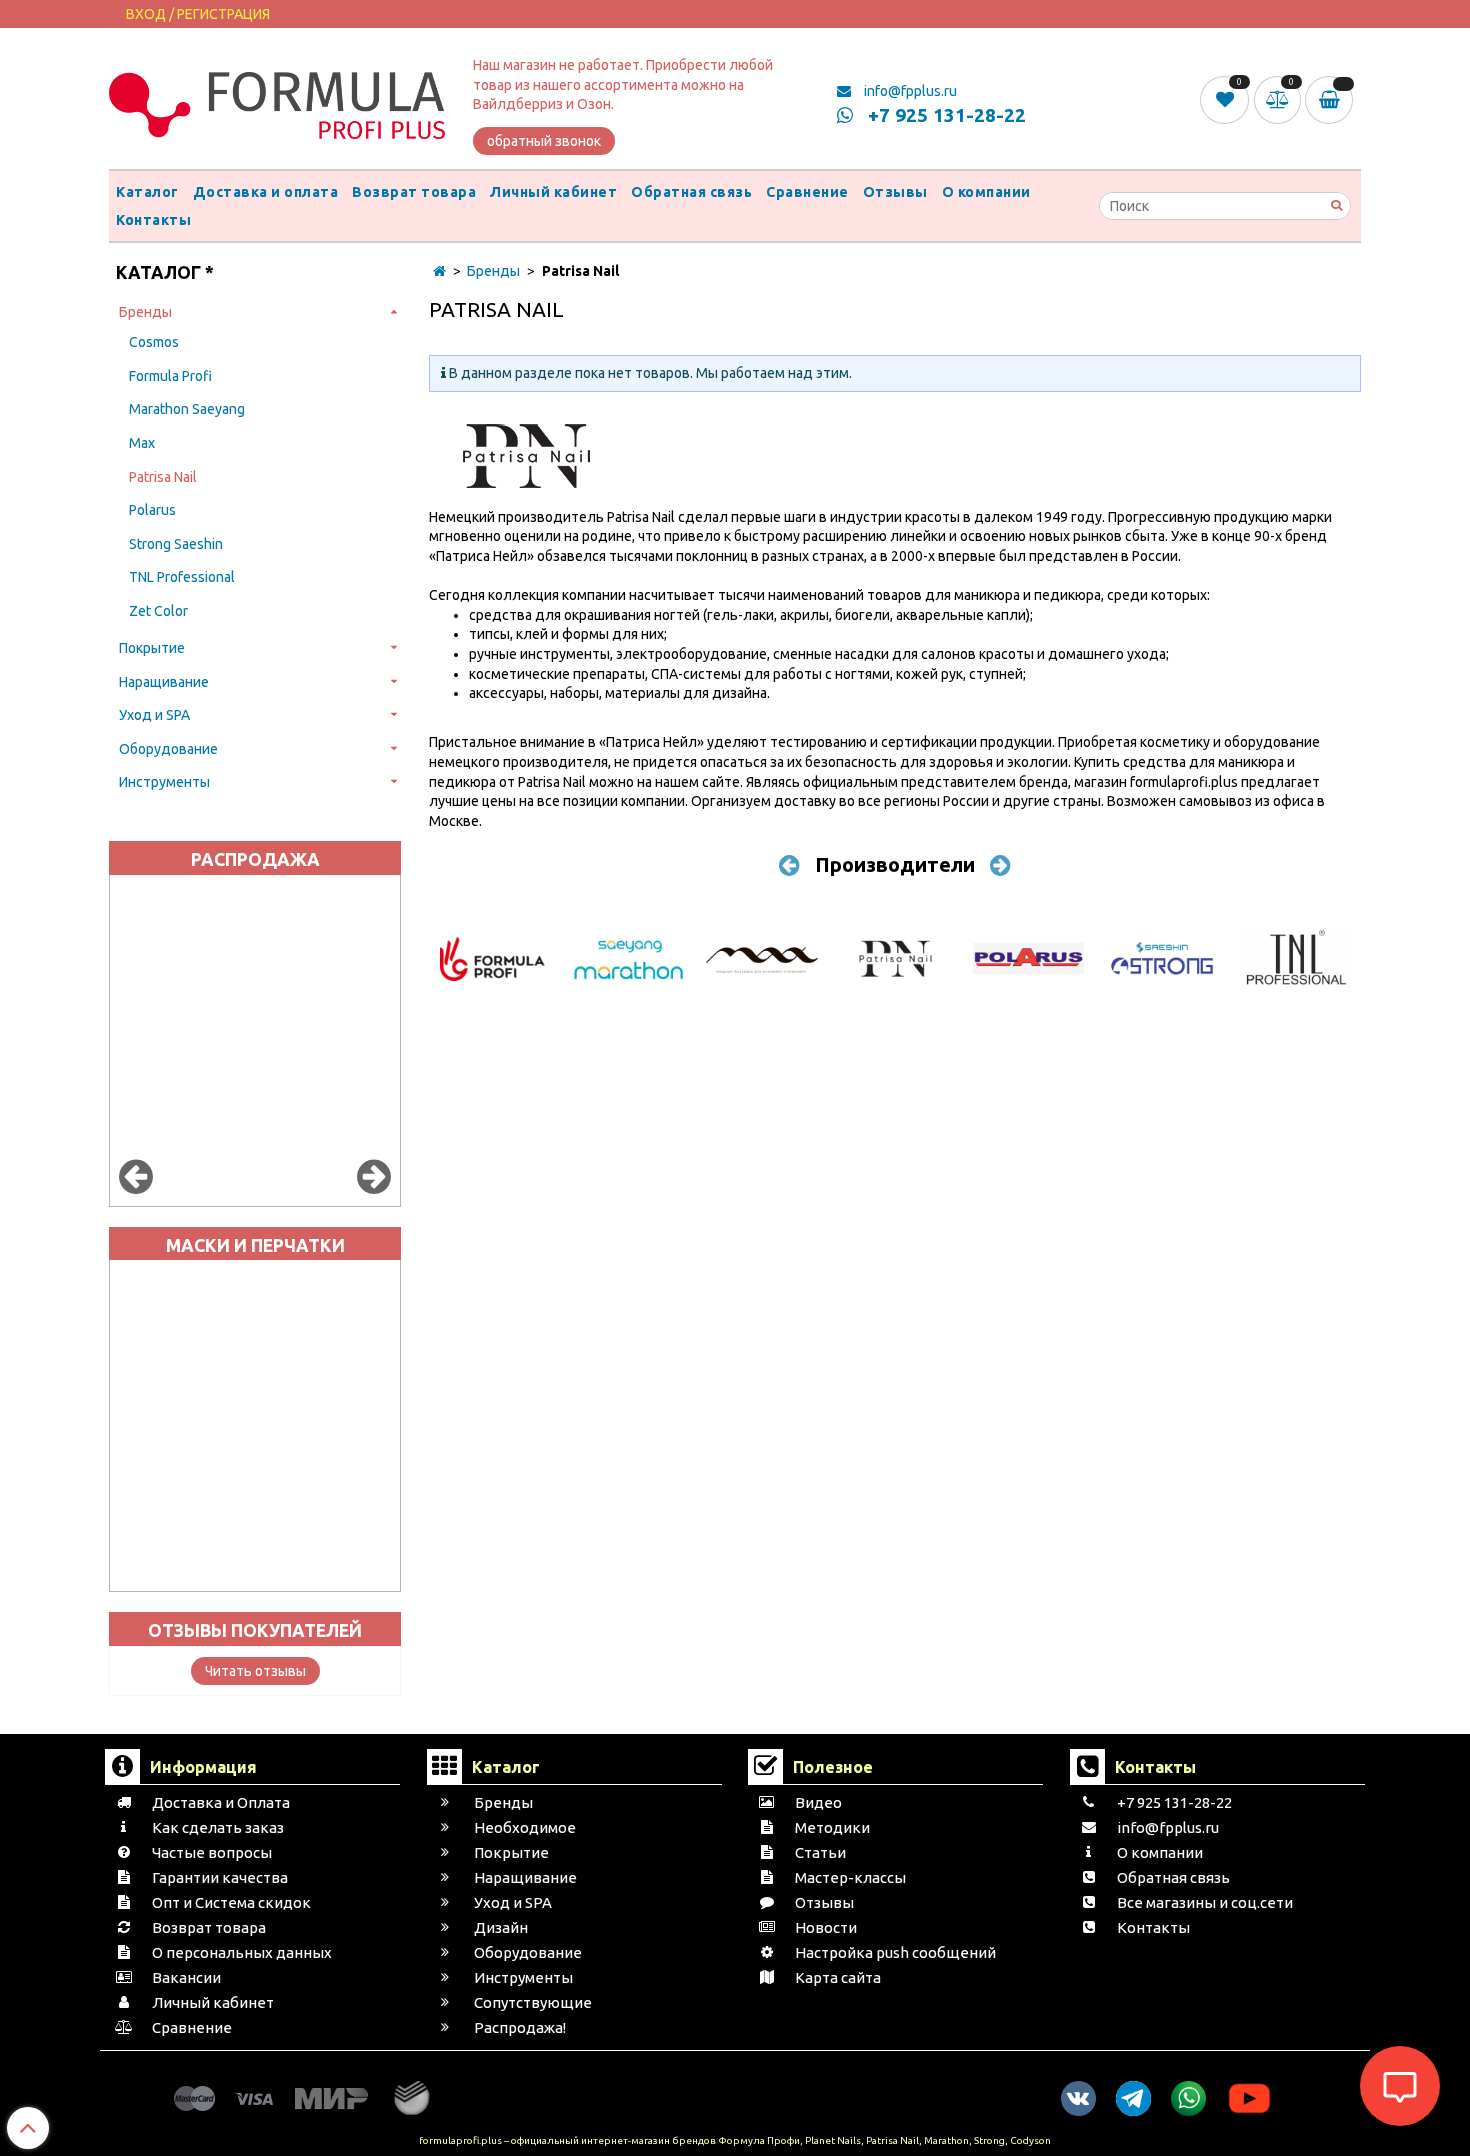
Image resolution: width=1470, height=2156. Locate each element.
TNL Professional (182, 577)
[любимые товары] (1226, 99)
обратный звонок (544, 141)
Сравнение (807, 192)
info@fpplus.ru (909, 91)
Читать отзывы (255, 1671)
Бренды (145, 312)
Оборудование (168, 749)
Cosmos (154, 342)
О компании (986, 192)
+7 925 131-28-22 (944, 115)
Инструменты (164, 782)
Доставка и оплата (266, 192)
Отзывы (895, 192)
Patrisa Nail (163, 477)
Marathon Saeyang (187, 409)
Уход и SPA (154, 715)
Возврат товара (414, 192)
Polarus (152, 510)
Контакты (153, 220)
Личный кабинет (553, 192)
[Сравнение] (1280, 99)
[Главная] (439, 271)
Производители (895, 864)
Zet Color (158, 611)
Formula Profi (170, 376)
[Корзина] (1333, 100)
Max (142, 443)
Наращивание (164, 682)
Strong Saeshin (176, 544)
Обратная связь (691, 192)
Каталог (147, 192)
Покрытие (152, 648)
